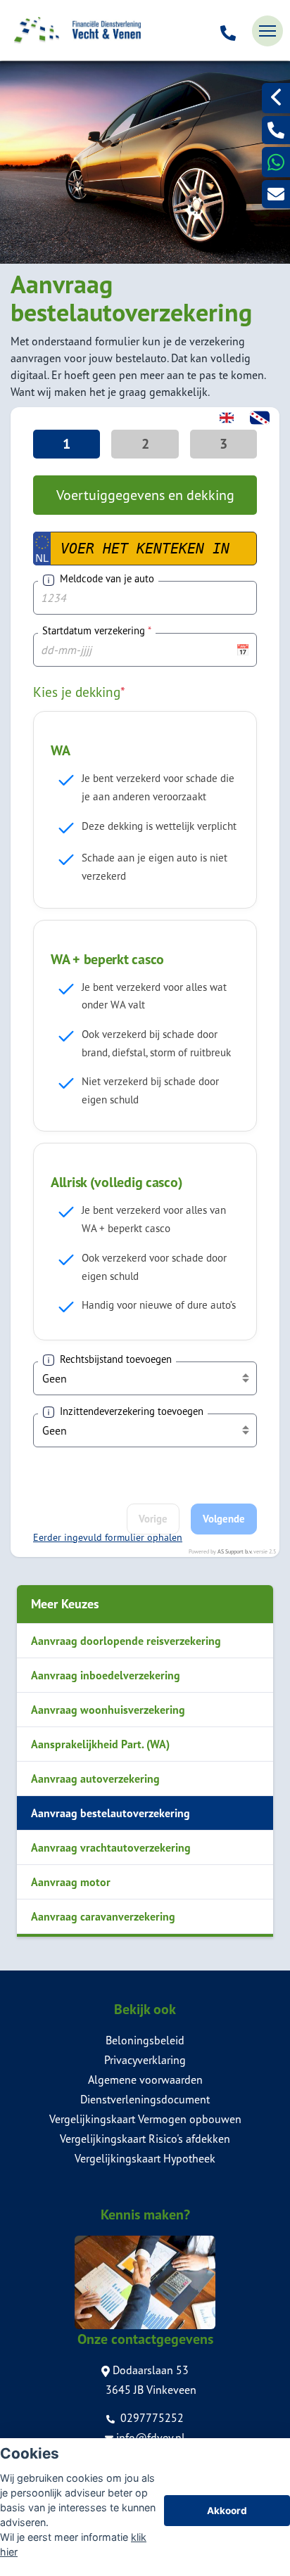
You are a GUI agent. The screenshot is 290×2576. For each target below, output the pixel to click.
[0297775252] (228, 31)
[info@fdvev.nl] (276, 194)
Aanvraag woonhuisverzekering (108, 1710)
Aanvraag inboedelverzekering (106, 1675)
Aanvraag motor (71, 1882)
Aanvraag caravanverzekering (103, 1916)
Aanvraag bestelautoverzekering (111, 1813)
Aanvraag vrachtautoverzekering (111, 1847)
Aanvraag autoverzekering (95, 1779)
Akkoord (227, 2511)
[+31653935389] (276, 162)
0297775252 (151, 2418)
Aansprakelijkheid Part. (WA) (100, 1744)
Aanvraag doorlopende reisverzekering (126, 1641)
